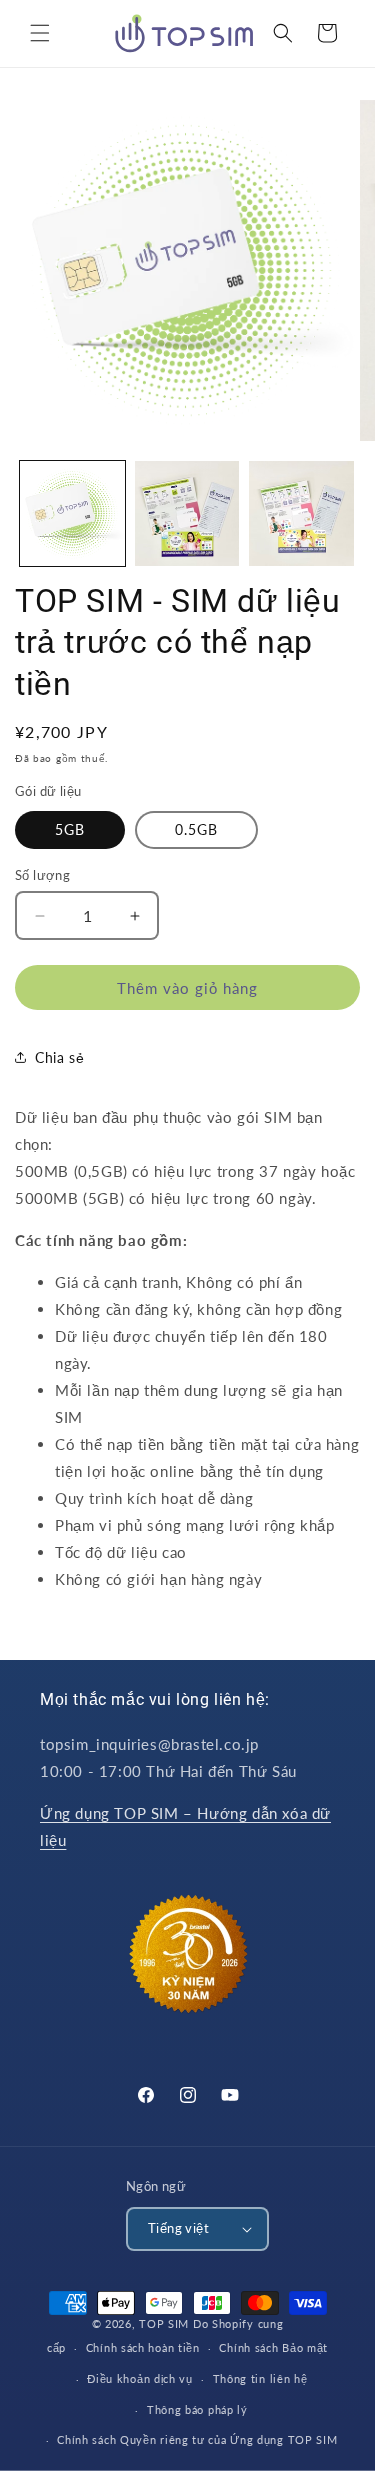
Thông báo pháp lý (197, 2409)
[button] (40, 33)
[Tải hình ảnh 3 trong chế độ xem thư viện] (187, 513)
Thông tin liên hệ (260, 2378)
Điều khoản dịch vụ (140, 2378)
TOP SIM (164, 2323)
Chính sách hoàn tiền (143, 2347)
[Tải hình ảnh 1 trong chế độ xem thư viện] (72, 513)
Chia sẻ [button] (59, 1057)
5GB (70, 829)
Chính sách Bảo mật (273, 2347)
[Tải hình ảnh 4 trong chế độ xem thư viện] (301, 513)
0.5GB (196, 829)
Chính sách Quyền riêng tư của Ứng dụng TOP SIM (197, 2439)
